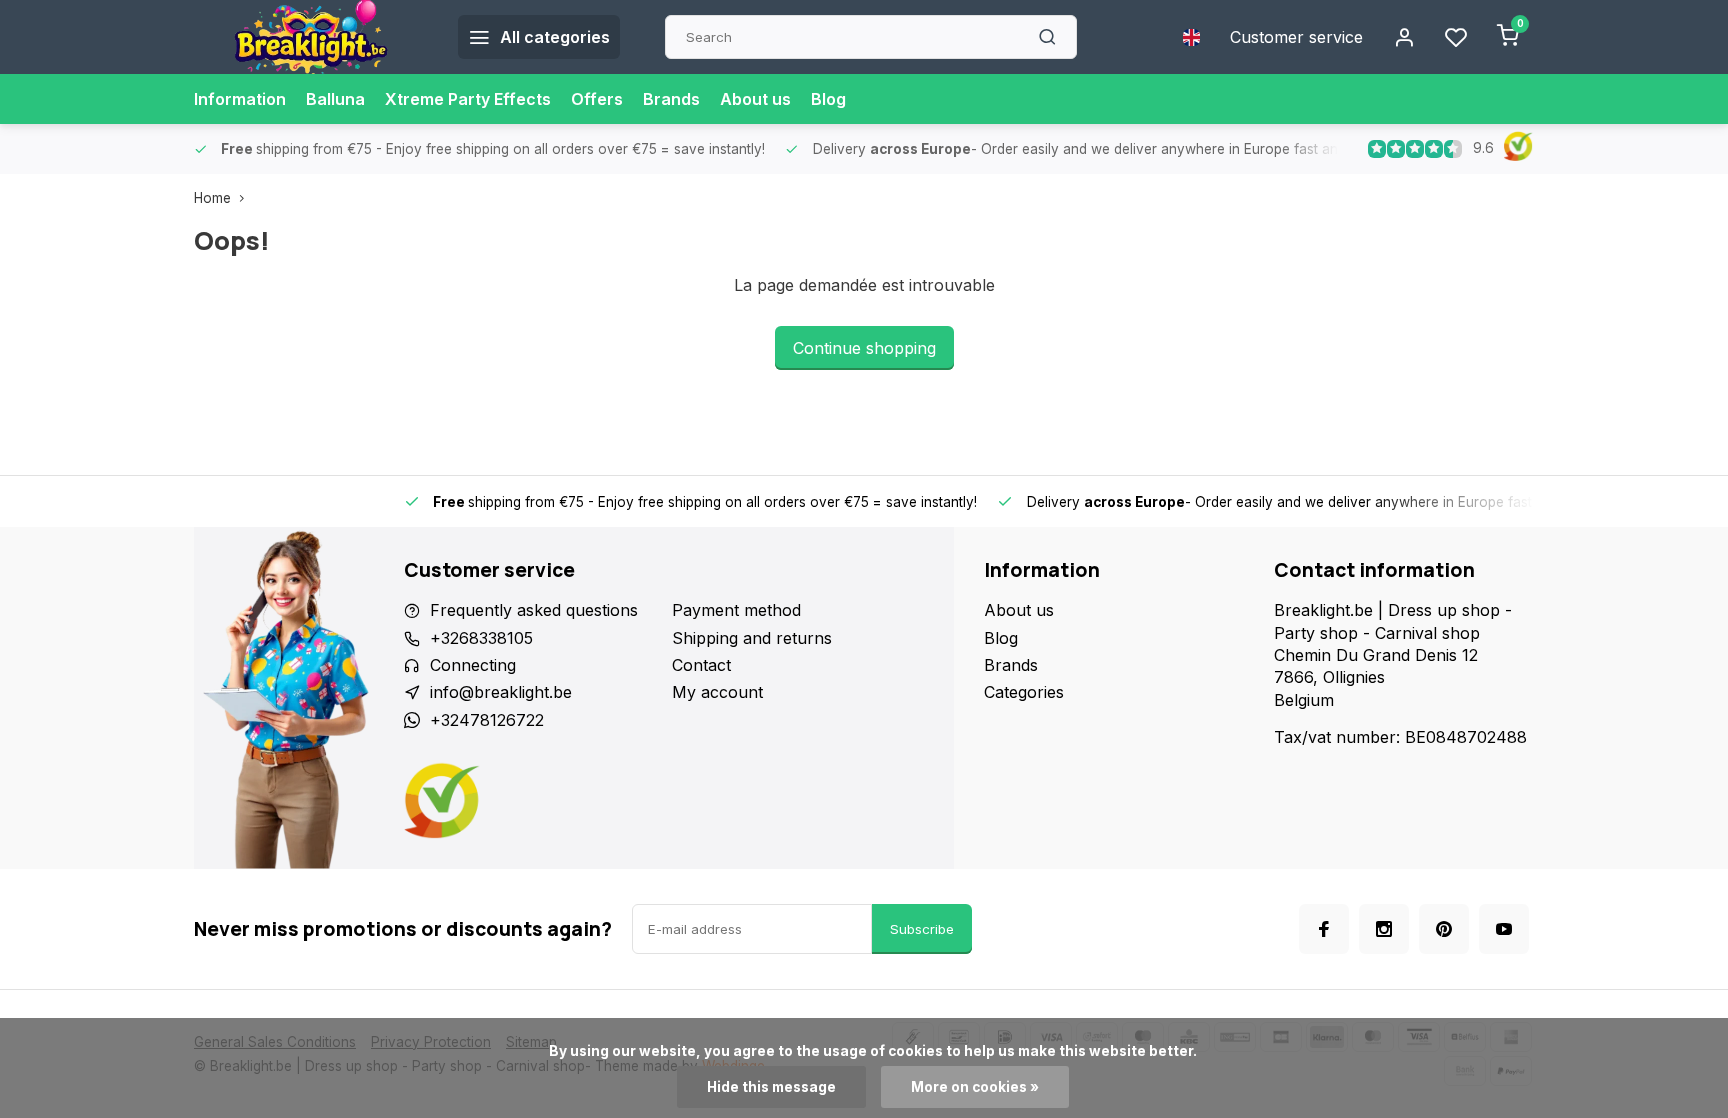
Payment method (736, 610)
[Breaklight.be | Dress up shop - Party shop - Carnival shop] (311, 37)
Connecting (473, 665)
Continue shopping (864, 348)
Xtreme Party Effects (468, 99)
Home (212, 198)
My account (717, 692)
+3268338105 (481, 638)
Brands (671, 99)
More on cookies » (975, 1087)
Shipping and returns (752, 638)
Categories (1024, 692)
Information (240, 99)
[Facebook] (1324, 929)
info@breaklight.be (501, 692)
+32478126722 (487, 720)
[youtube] (1504, 929)
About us (755, 99)
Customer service (1296, 37)
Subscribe (922, 929)
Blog (828, 99)
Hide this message (771, 1087)
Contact (701, 665)
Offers (597, 99)
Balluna (335, 99)
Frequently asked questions (534, 610)
